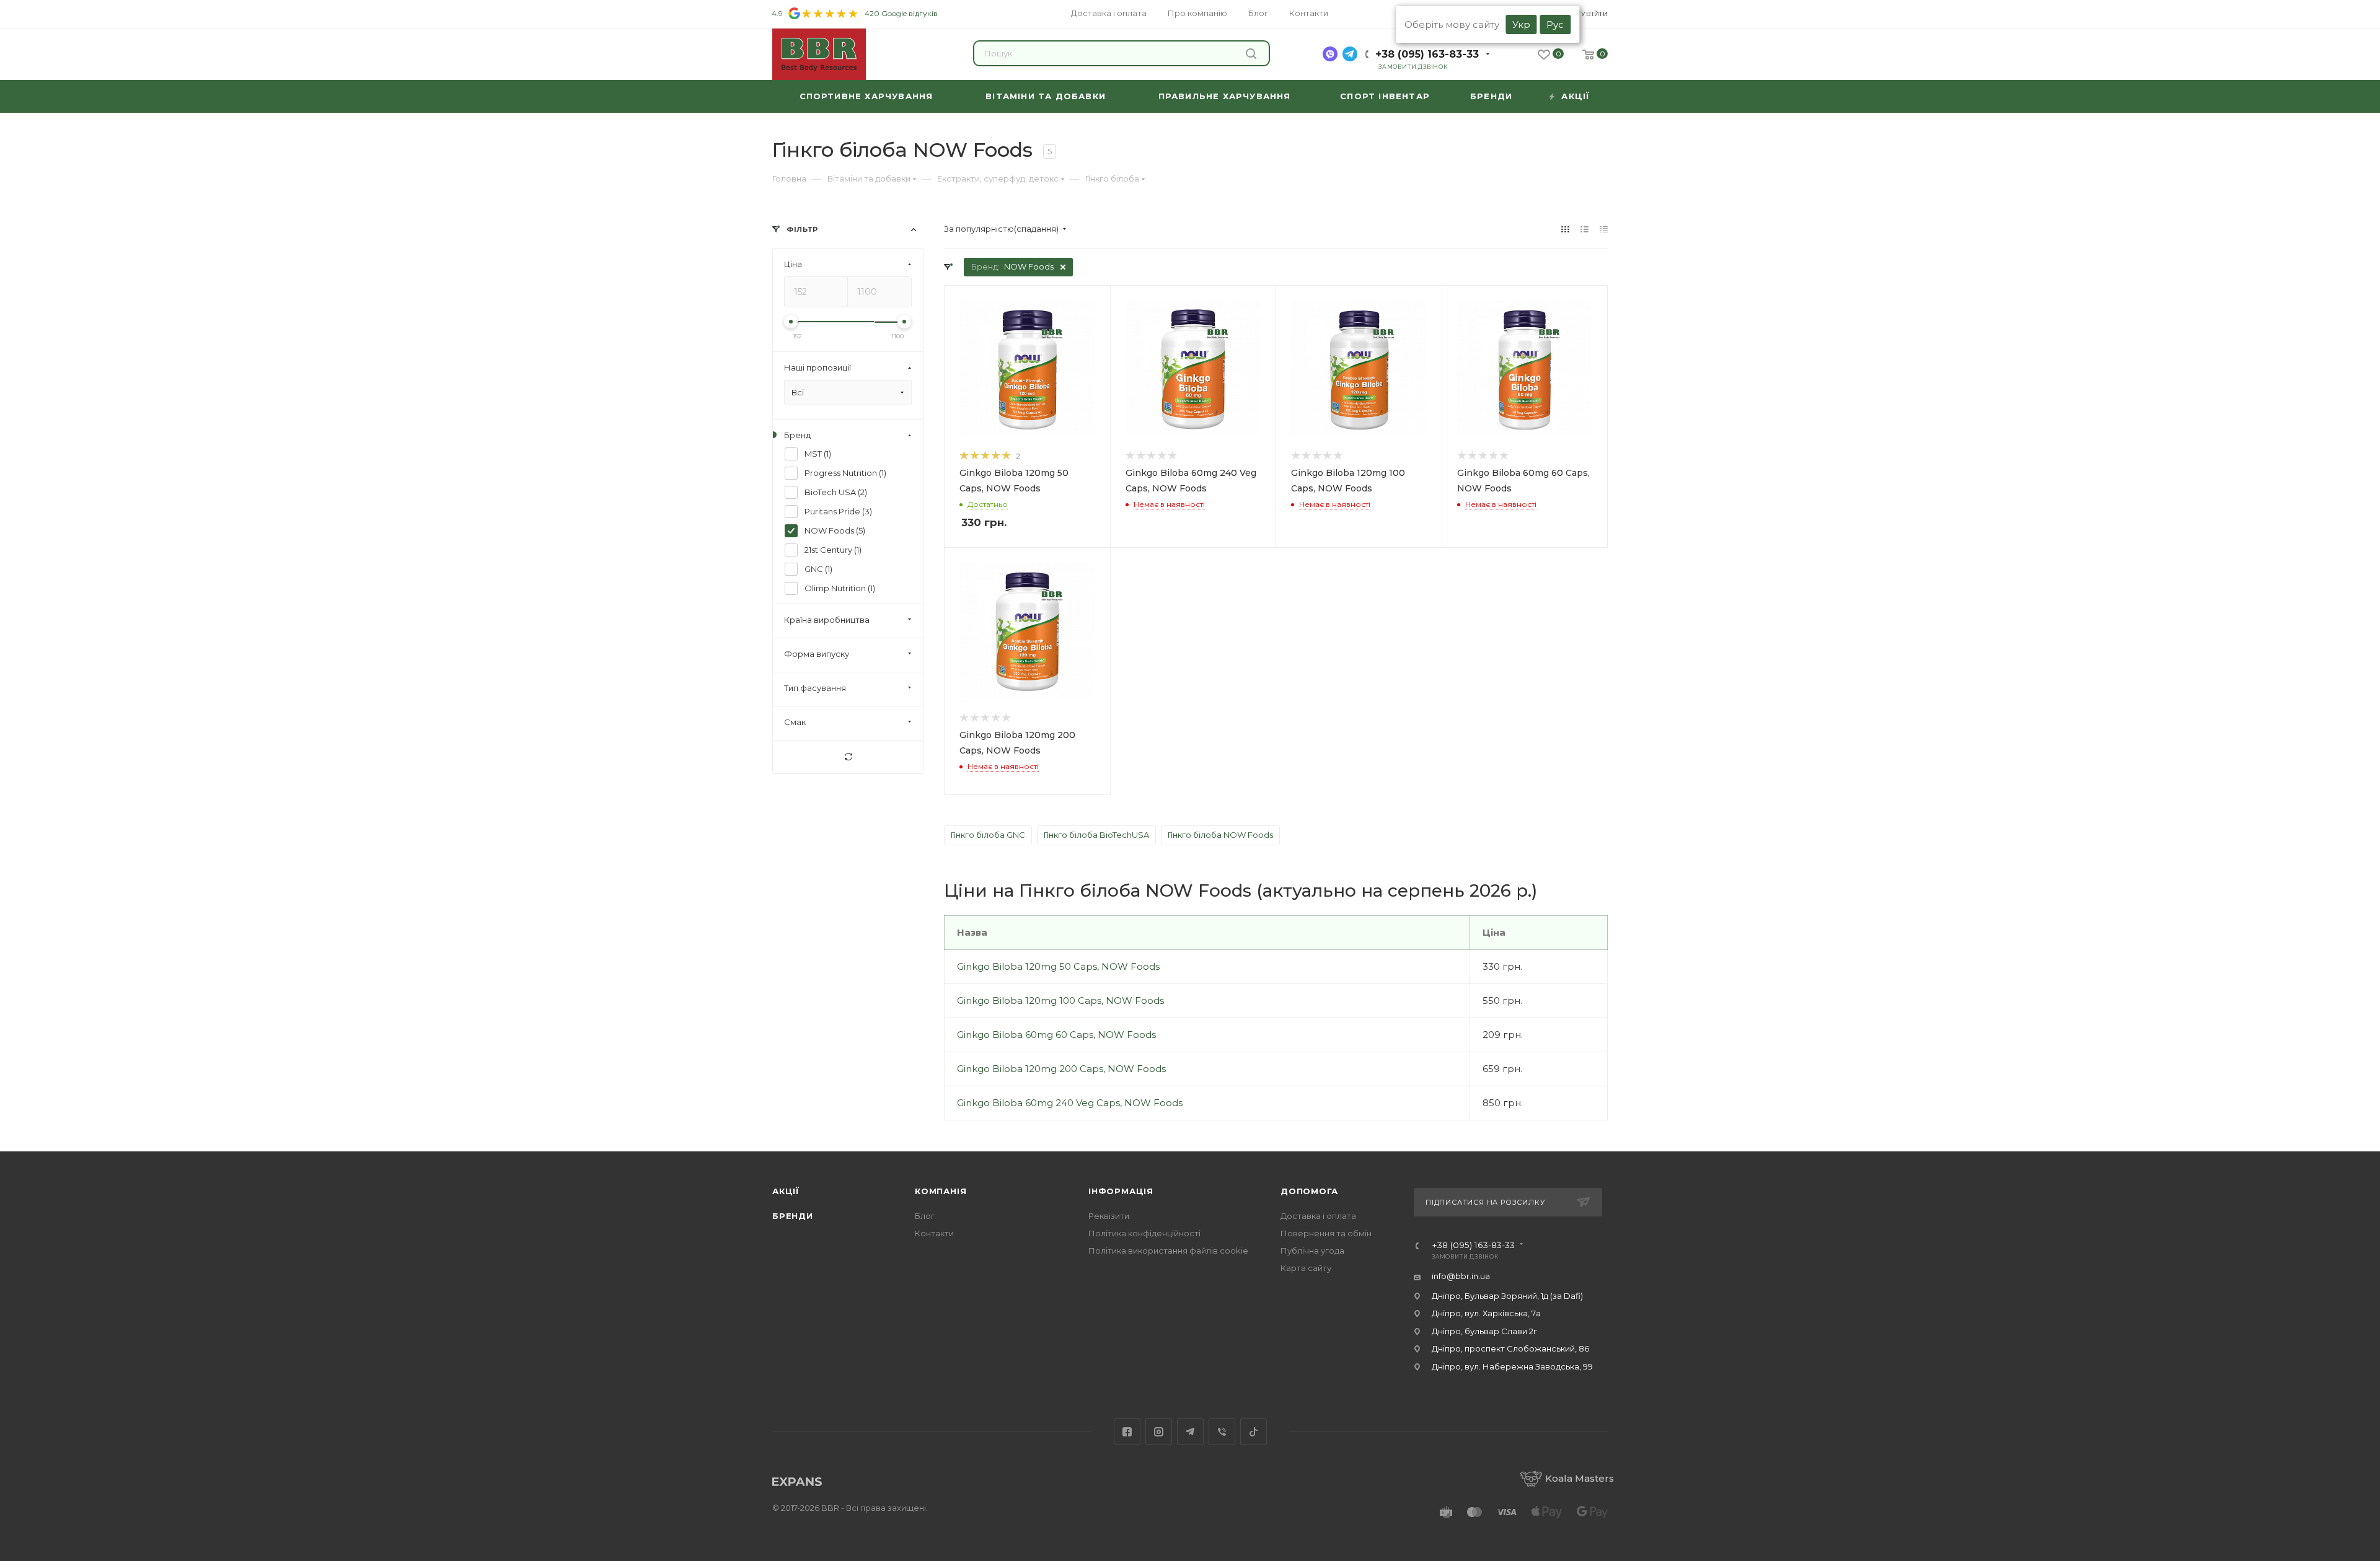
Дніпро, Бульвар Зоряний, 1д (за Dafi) (1507, 1296)
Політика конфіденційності (1144, 1233)
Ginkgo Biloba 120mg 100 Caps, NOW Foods (1060, 1000)
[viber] (1330, 54)
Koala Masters (1580, 1478)
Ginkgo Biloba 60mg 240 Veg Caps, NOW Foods (1070, 1103)
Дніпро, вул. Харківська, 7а (1486, 1313)
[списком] (1584, 229)
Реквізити (1109, 1216)
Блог (925, 1216)
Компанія (941, 1191)
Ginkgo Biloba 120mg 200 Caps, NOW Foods (1061, 1069)
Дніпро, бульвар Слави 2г (1484, 1331)
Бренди (793, 1216)
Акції (786, 1191)
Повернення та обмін (1326, 1233)
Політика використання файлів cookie (1168, 1251)
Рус (1555, 24)
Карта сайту (1306, 1268)
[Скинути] (848, 757)
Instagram (1159, 1432)
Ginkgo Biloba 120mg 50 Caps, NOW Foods (1058, 966)
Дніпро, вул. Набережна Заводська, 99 (1512, 1366)
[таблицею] (1604, 229)
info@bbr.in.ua (1461, 1276)
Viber (1222, 1432)
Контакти (934, 1233)
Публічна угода (1312, 1251)
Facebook (1127, 1432)
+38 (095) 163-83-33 (1427, 54)
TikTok (1254, 1432)
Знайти (1253, 53)
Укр (1521, 24)
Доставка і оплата (1318, 1216)
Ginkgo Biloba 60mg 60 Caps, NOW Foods (1056, 1035)
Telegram (1190, 1432)
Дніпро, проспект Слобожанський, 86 (1510, 1348)
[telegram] (1350, 54)
